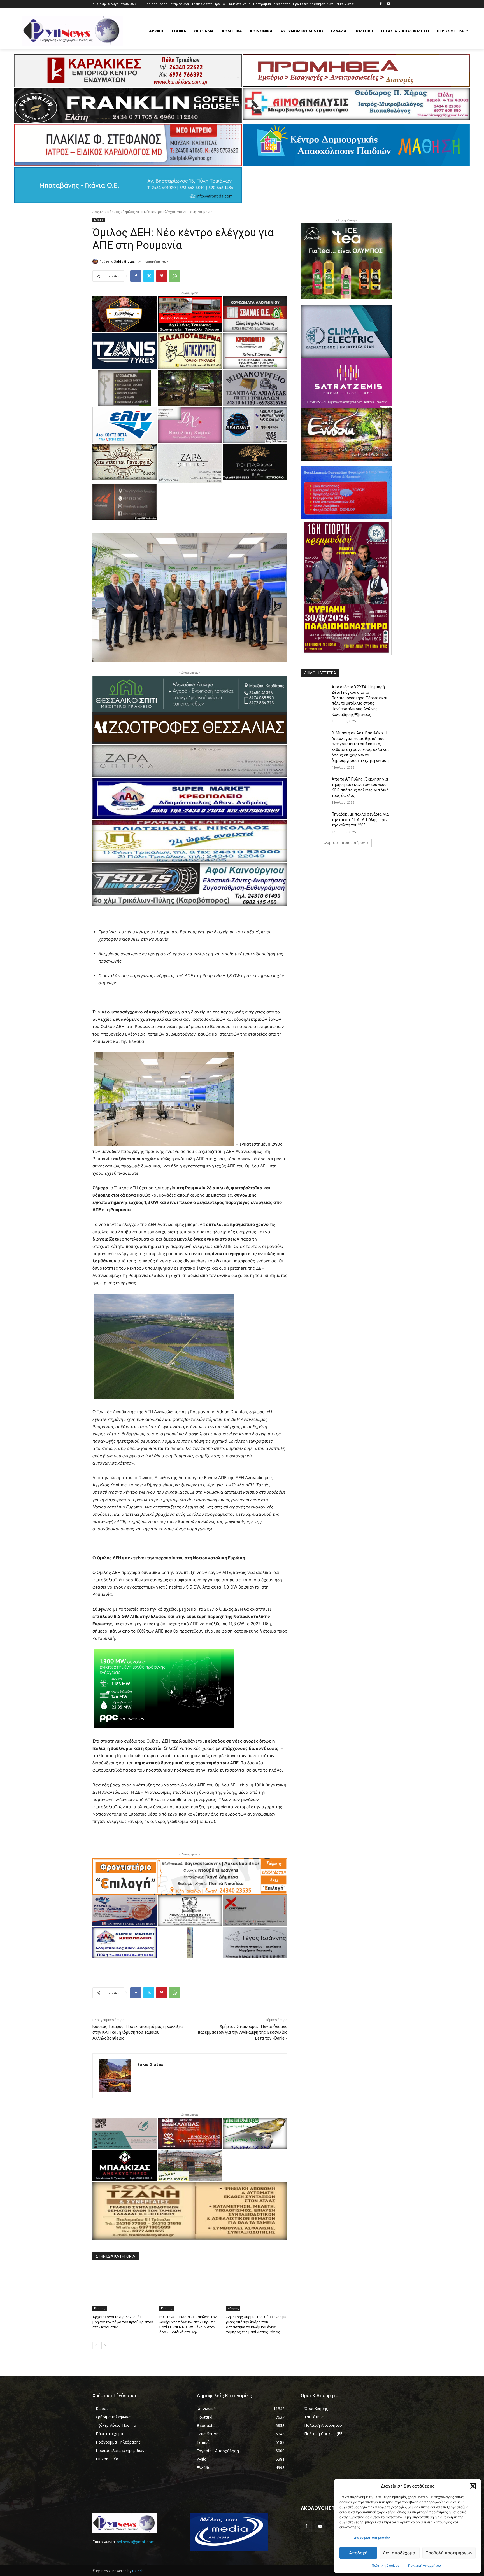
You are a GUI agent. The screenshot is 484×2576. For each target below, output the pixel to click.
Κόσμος (113, 212)
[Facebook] (381, 4)
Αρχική (98, 212)
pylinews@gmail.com (136, 2542)
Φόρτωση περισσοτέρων (344, 843)
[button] (473, 2486)
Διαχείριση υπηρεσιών (372, 2538)
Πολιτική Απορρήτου (424, 2566)
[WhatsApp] (174, 276)
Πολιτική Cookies (386, 2566)
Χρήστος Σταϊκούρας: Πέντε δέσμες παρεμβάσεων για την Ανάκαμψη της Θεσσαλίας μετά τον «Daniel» (243, 2032)
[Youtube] (388, 4)
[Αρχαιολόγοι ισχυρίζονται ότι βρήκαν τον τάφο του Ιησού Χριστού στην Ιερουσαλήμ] (123, 2289)
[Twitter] (149, 276)
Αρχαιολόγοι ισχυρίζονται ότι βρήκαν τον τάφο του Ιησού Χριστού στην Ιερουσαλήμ (123, 2322)
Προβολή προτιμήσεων (449, 2553)
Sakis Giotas (124, 261)
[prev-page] (96, 2346)
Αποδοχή (358, 2553)
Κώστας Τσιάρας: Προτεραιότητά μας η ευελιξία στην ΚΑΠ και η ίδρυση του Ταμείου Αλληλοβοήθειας (138, 2032)
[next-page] (105, 2346)
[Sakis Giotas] (96, 261)
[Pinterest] (162, 276)
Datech (138, 2571)
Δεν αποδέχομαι (400, 2553)
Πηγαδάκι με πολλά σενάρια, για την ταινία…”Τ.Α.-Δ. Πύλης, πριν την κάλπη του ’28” (360, 820)
